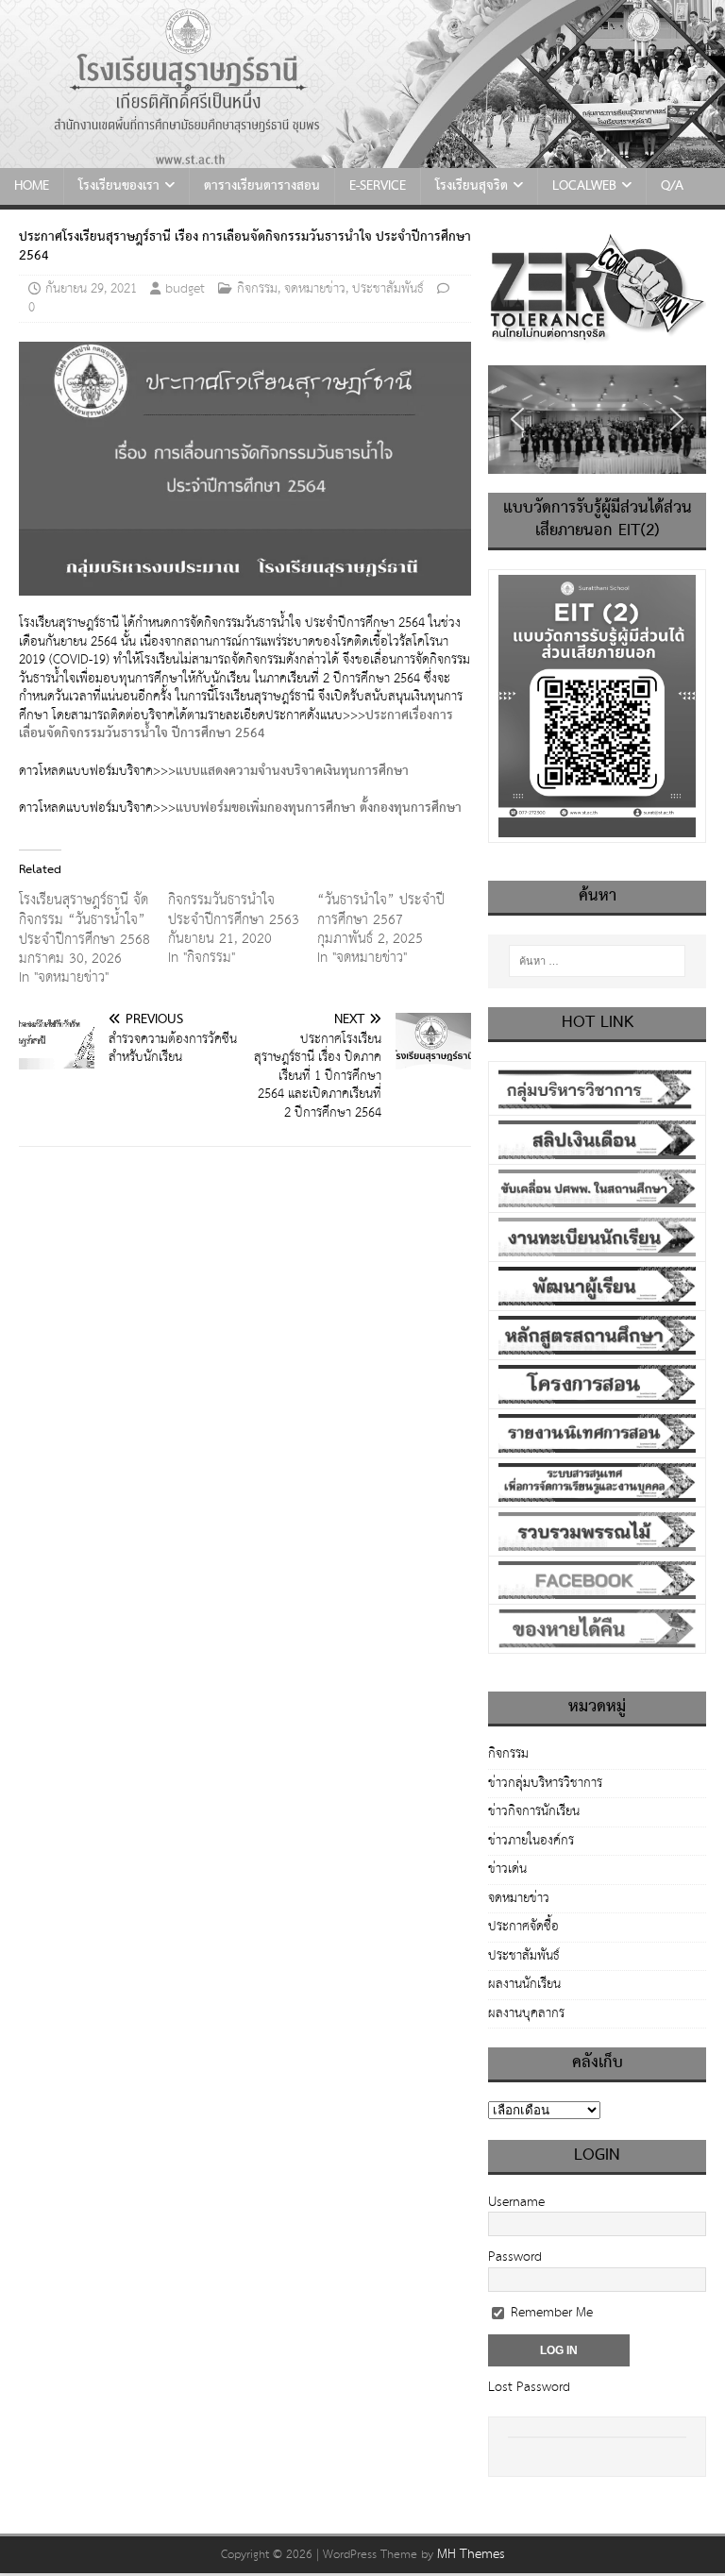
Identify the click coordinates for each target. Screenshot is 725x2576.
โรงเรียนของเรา (119, 186)
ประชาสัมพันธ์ (388, 289)
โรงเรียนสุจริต (472, 186)
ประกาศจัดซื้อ (523, 1927)
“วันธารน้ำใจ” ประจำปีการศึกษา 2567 (381, 910)
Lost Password (529, 2387)
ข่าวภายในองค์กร (531, 1841)
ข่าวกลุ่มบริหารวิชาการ (545, 1783)
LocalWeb (584, 186)
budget (185, 289)
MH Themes (471, 2554)
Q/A (672, 186)
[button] (517, 419)
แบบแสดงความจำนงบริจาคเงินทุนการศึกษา (292, 771)
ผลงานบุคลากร (526, 2013)
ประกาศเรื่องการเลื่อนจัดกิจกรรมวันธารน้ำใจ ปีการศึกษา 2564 (236, 725)
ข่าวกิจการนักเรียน (534, 1811)
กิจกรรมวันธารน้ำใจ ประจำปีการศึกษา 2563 (234, 910)
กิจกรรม (257, 289)
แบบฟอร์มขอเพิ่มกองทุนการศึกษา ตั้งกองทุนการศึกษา (319, 808)
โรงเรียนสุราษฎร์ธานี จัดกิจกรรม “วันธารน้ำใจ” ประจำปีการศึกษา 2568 (84, 920)
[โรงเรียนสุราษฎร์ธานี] (362, 158)
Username (516, 2202)
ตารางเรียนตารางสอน (262, 186)
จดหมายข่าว (315, 289)
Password (515, 2257)
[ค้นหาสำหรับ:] (597, 961)
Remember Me (550, 2313)
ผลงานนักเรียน (524, 1984)
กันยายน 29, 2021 (91, 289)
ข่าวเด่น (507, 1869)
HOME (32, 186)
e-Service (378, 186)
